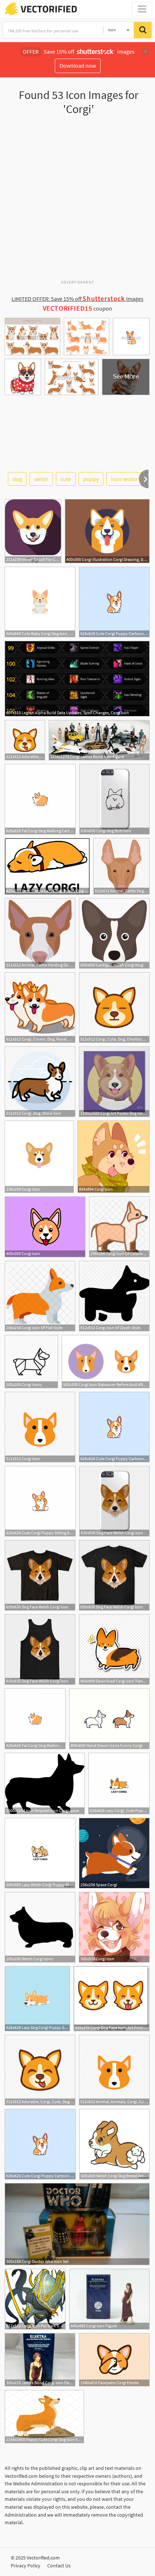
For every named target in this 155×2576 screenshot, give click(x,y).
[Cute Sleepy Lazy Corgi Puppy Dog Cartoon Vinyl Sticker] (47, 866)
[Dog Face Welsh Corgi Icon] (114, 1501)
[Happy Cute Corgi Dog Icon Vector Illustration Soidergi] (44, 2417)
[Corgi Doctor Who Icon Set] (77, 2224)
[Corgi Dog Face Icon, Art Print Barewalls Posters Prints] (112, 1999)
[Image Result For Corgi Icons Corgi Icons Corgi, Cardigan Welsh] (33, 531)
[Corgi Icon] (39, 1157)
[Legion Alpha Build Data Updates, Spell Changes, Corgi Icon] (77, 679)
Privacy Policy (26, 2566)
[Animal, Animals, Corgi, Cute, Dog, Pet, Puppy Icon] (114, 2070)
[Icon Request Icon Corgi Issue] (45, 1783)
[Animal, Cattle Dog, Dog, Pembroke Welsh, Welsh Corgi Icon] (121, 866)
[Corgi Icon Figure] (109, 2299)
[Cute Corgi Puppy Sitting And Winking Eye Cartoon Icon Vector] (40, 1501)
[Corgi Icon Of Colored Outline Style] (119, 1227)
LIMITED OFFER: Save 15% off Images (77, 299)
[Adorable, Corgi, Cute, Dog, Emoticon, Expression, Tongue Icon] (25, 740)
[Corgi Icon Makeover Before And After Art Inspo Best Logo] (106, 1362)
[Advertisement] (77, 200)
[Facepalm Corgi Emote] (114, 2360)
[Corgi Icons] (31, 1362)
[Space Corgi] (114, 1853)
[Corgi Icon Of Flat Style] (40, 1296)
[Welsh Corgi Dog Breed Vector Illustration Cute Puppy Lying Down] (114, 2144)
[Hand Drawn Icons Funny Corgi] (109, 1719)
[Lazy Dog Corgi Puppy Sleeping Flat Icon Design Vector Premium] (37, 1999)
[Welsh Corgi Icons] (40, 1927)
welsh (41, 479)
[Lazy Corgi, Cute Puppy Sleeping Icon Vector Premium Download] (119, 1783)
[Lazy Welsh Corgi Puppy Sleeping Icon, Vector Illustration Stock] (40, 1853)
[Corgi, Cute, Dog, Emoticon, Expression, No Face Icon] (114, 1008)
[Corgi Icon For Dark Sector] (35, 2299)
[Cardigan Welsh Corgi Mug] (114, 933)
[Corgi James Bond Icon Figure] (99, 740)
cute (66, 479)
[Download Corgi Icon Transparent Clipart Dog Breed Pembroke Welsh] (114, 1649)
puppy (91, 479)
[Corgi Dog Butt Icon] (114, 799)
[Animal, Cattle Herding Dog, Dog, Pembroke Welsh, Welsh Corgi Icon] (40, 933)
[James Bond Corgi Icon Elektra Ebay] (40, 2360)
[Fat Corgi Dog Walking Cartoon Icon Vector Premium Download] (40, 799)
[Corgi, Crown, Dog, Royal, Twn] (40, 1008)
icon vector (124, 479)
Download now (78, 65)
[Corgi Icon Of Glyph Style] (114, 1296)
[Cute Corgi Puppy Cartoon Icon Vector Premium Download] (114, 602)
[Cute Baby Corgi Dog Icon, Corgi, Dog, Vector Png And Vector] (40, 602)
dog (17, 479)
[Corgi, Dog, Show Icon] (40, 1082)
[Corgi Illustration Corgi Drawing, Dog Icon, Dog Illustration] (107, 531)
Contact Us (59, 2566)
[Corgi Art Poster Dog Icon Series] (114, 1082)
